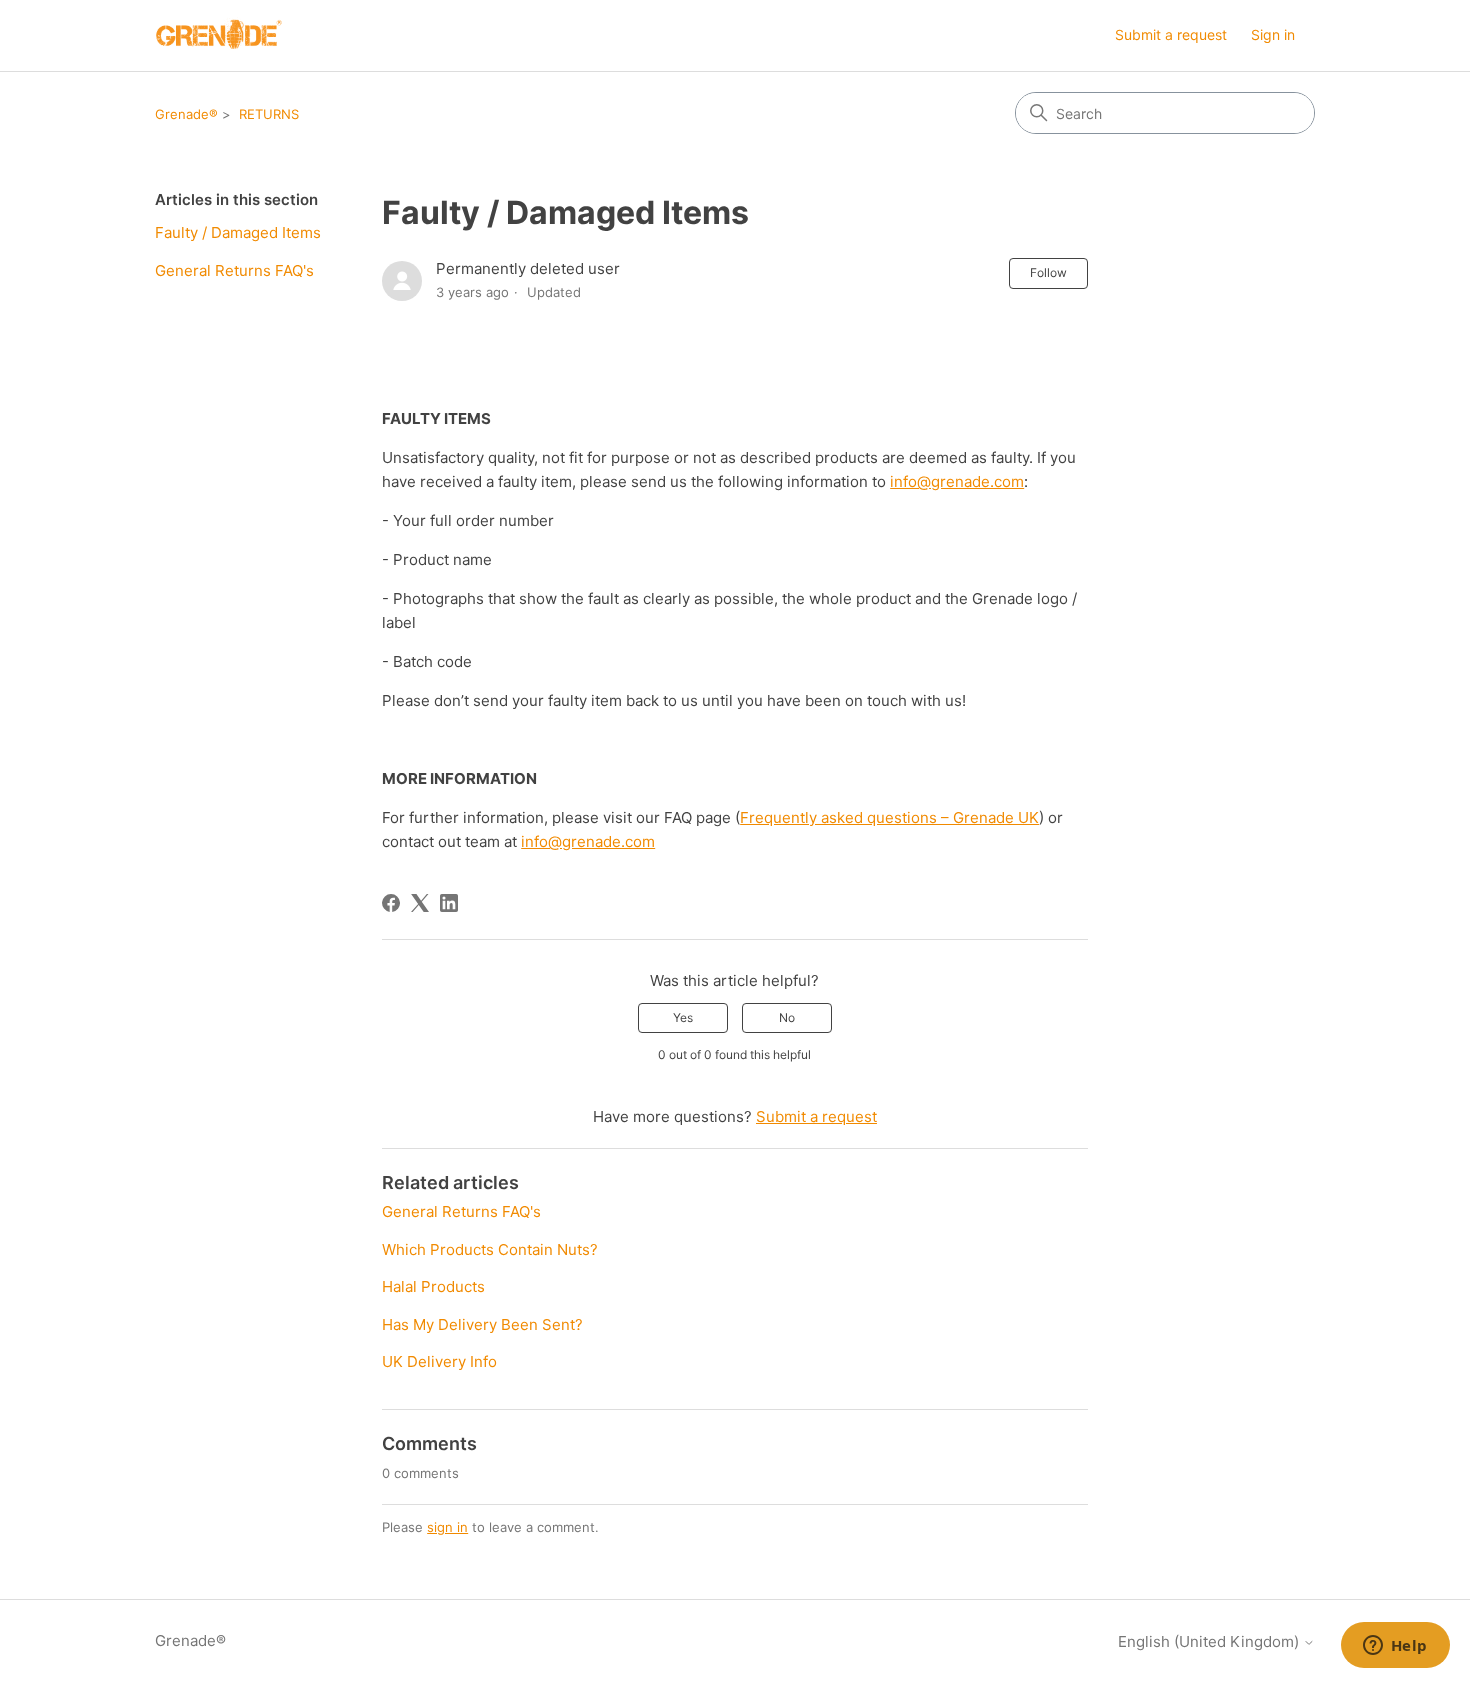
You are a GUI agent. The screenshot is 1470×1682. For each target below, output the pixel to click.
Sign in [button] (1273, 34)
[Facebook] (391, 903)
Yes (683, 1017)
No (787, 1017)
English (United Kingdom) (1210, 1641)
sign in (447, 1527)
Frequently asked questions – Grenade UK (889, 817)
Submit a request (1171, 34)
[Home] (219, 35)
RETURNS (269, 114)
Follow (1048, 272)
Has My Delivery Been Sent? (482, 1324)
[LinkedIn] (449, 903)
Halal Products (433, 1286)
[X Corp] (420, 903)
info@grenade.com (957, 481)
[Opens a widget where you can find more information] (1395, 1647)
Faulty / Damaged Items (238, 232)
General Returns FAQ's (234, 270)
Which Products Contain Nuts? (490, 1249)
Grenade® (186, 114)
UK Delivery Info (439, 1361)
